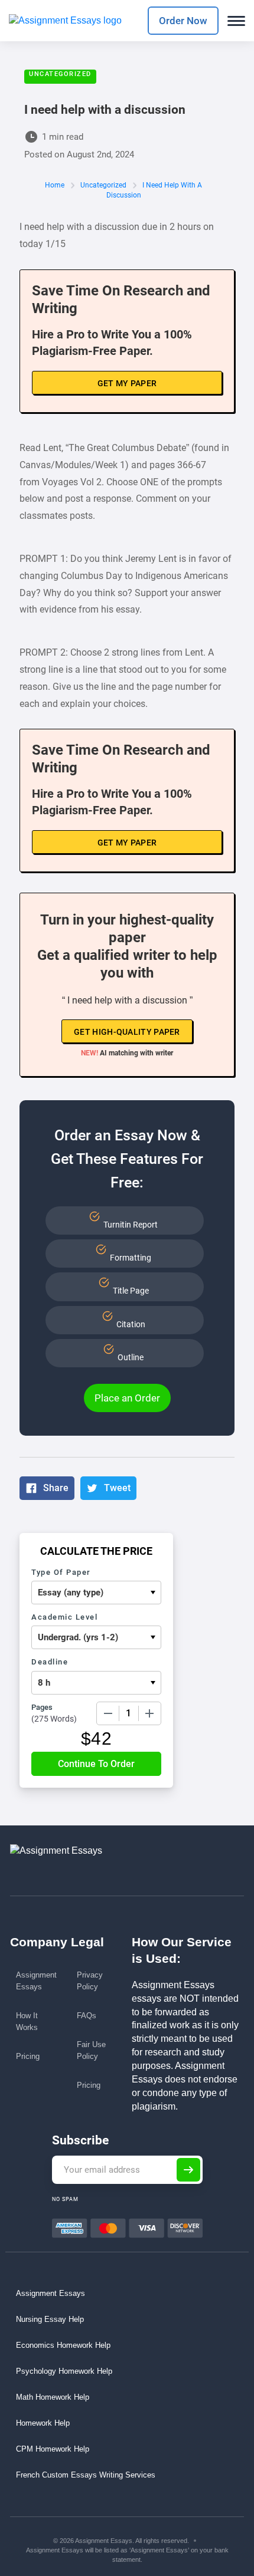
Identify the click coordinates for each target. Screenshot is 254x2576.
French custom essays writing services (86, 2475)
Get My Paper (127, 383)
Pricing (28, 2056)
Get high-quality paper (127, 1032)
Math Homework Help (53, 2397)
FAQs (87, 2016)
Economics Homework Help (63, 2345)
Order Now (183, 21)
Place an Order (127, 1398)
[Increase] (149, 1713)
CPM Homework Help (53, 2449)
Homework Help (43, 2423)
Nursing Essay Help (50, 2319)
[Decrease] (108, 1713)
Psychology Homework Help (64, 2371)
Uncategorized (60, 74)
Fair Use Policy (91, 2050)
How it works (27, 2021)
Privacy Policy (90, 1981)
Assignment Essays (36, 1981)
